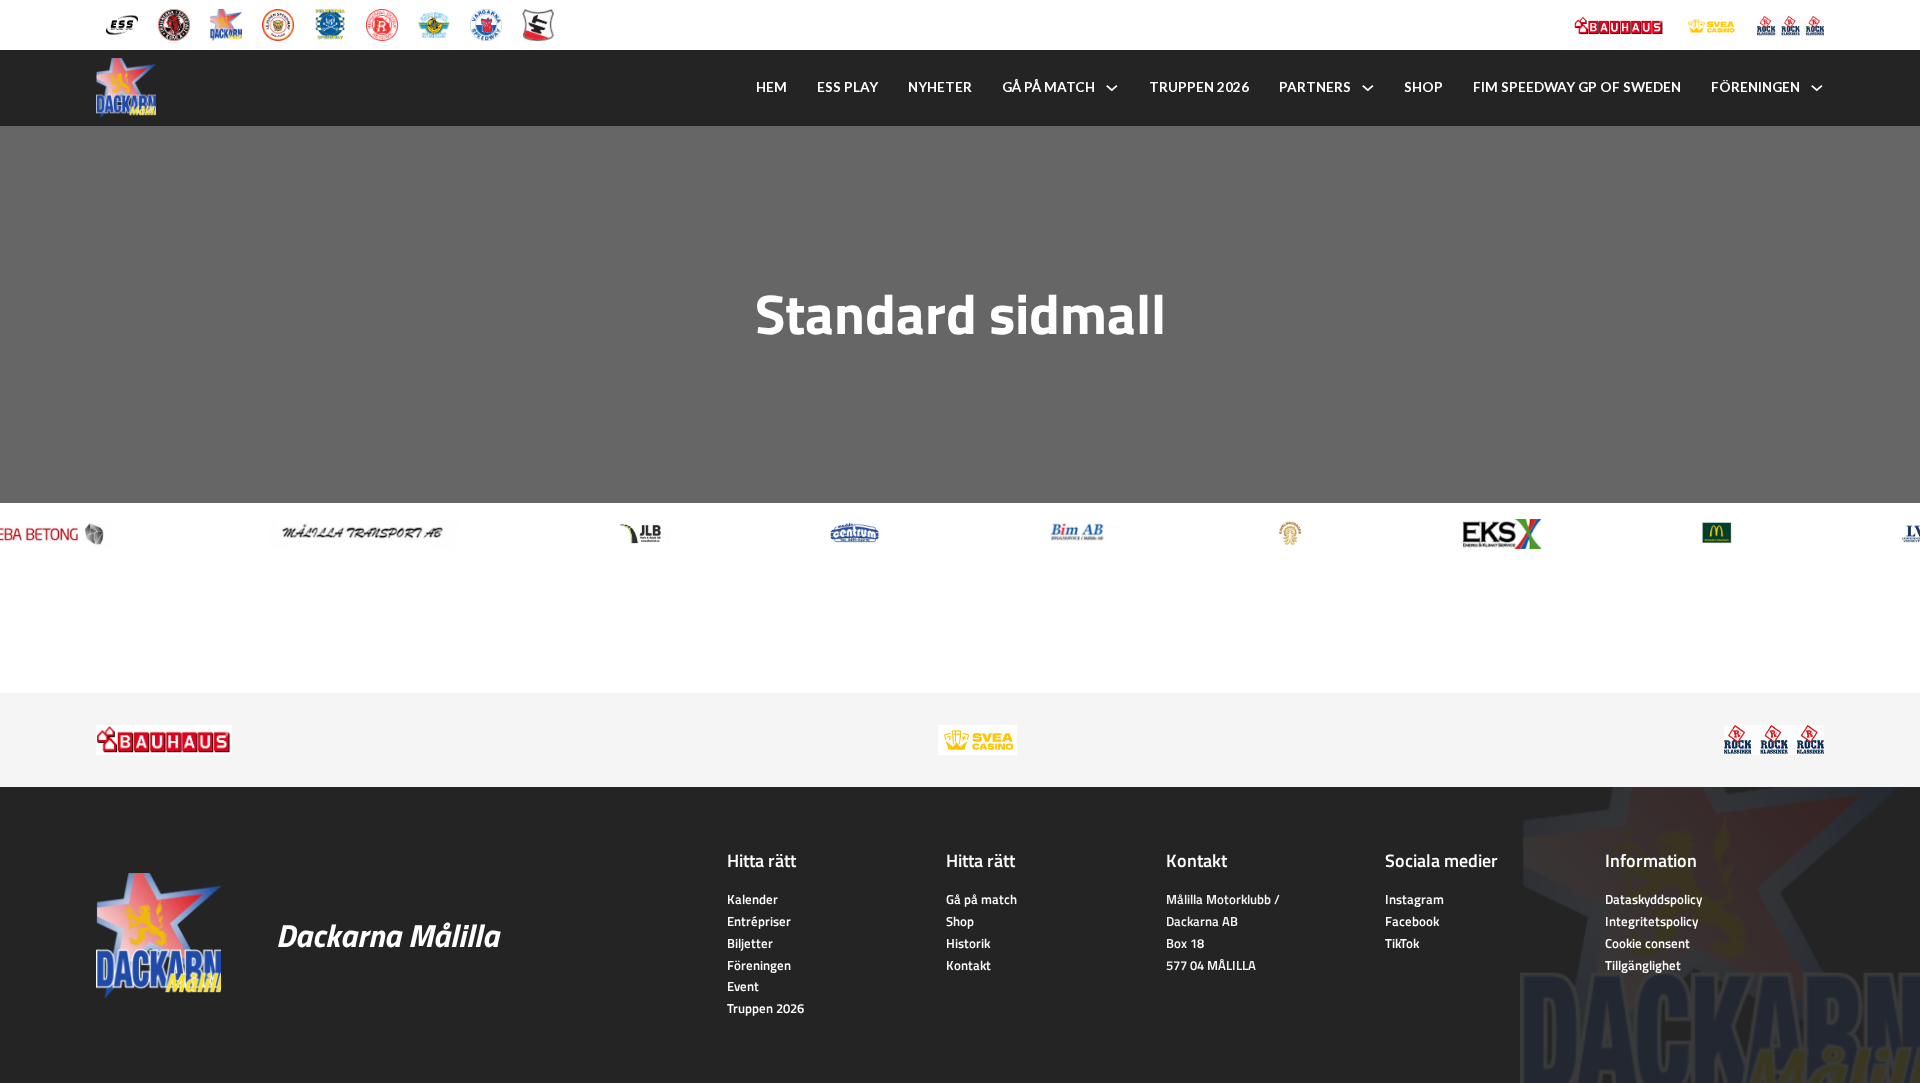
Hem (771, 87)
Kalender (752, 899)
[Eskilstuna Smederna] (538, 23)
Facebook (1412, 921)
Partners (1315, 87)
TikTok (1402, 943)
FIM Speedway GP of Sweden (1577, 87)
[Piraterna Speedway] (330, 23)
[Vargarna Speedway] (486, 23)
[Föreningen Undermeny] (1817, 88)
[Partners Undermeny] (1368, 88)
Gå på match (1048, 87)
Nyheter (940, 87)
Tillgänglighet (1643, 965)
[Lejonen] (278, 23)
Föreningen (1755, 87)
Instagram (1414, 899)
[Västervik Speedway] (434, 23)
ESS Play (847, 87)
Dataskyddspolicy (1653, 899)
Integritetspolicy (1651, 921)
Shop (1423, 87)
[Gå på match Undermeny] (1112, 88)
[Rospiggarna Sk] (382, 23)
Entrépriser (759, 921)
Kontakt (968, 965)
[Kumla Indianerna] (174, 23)
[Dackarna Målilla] (226, 23)
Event (743, 986)
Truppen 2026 (1199, 87)
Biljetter (750, 943)
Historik (968, 943)
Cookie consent (1647, 943)
